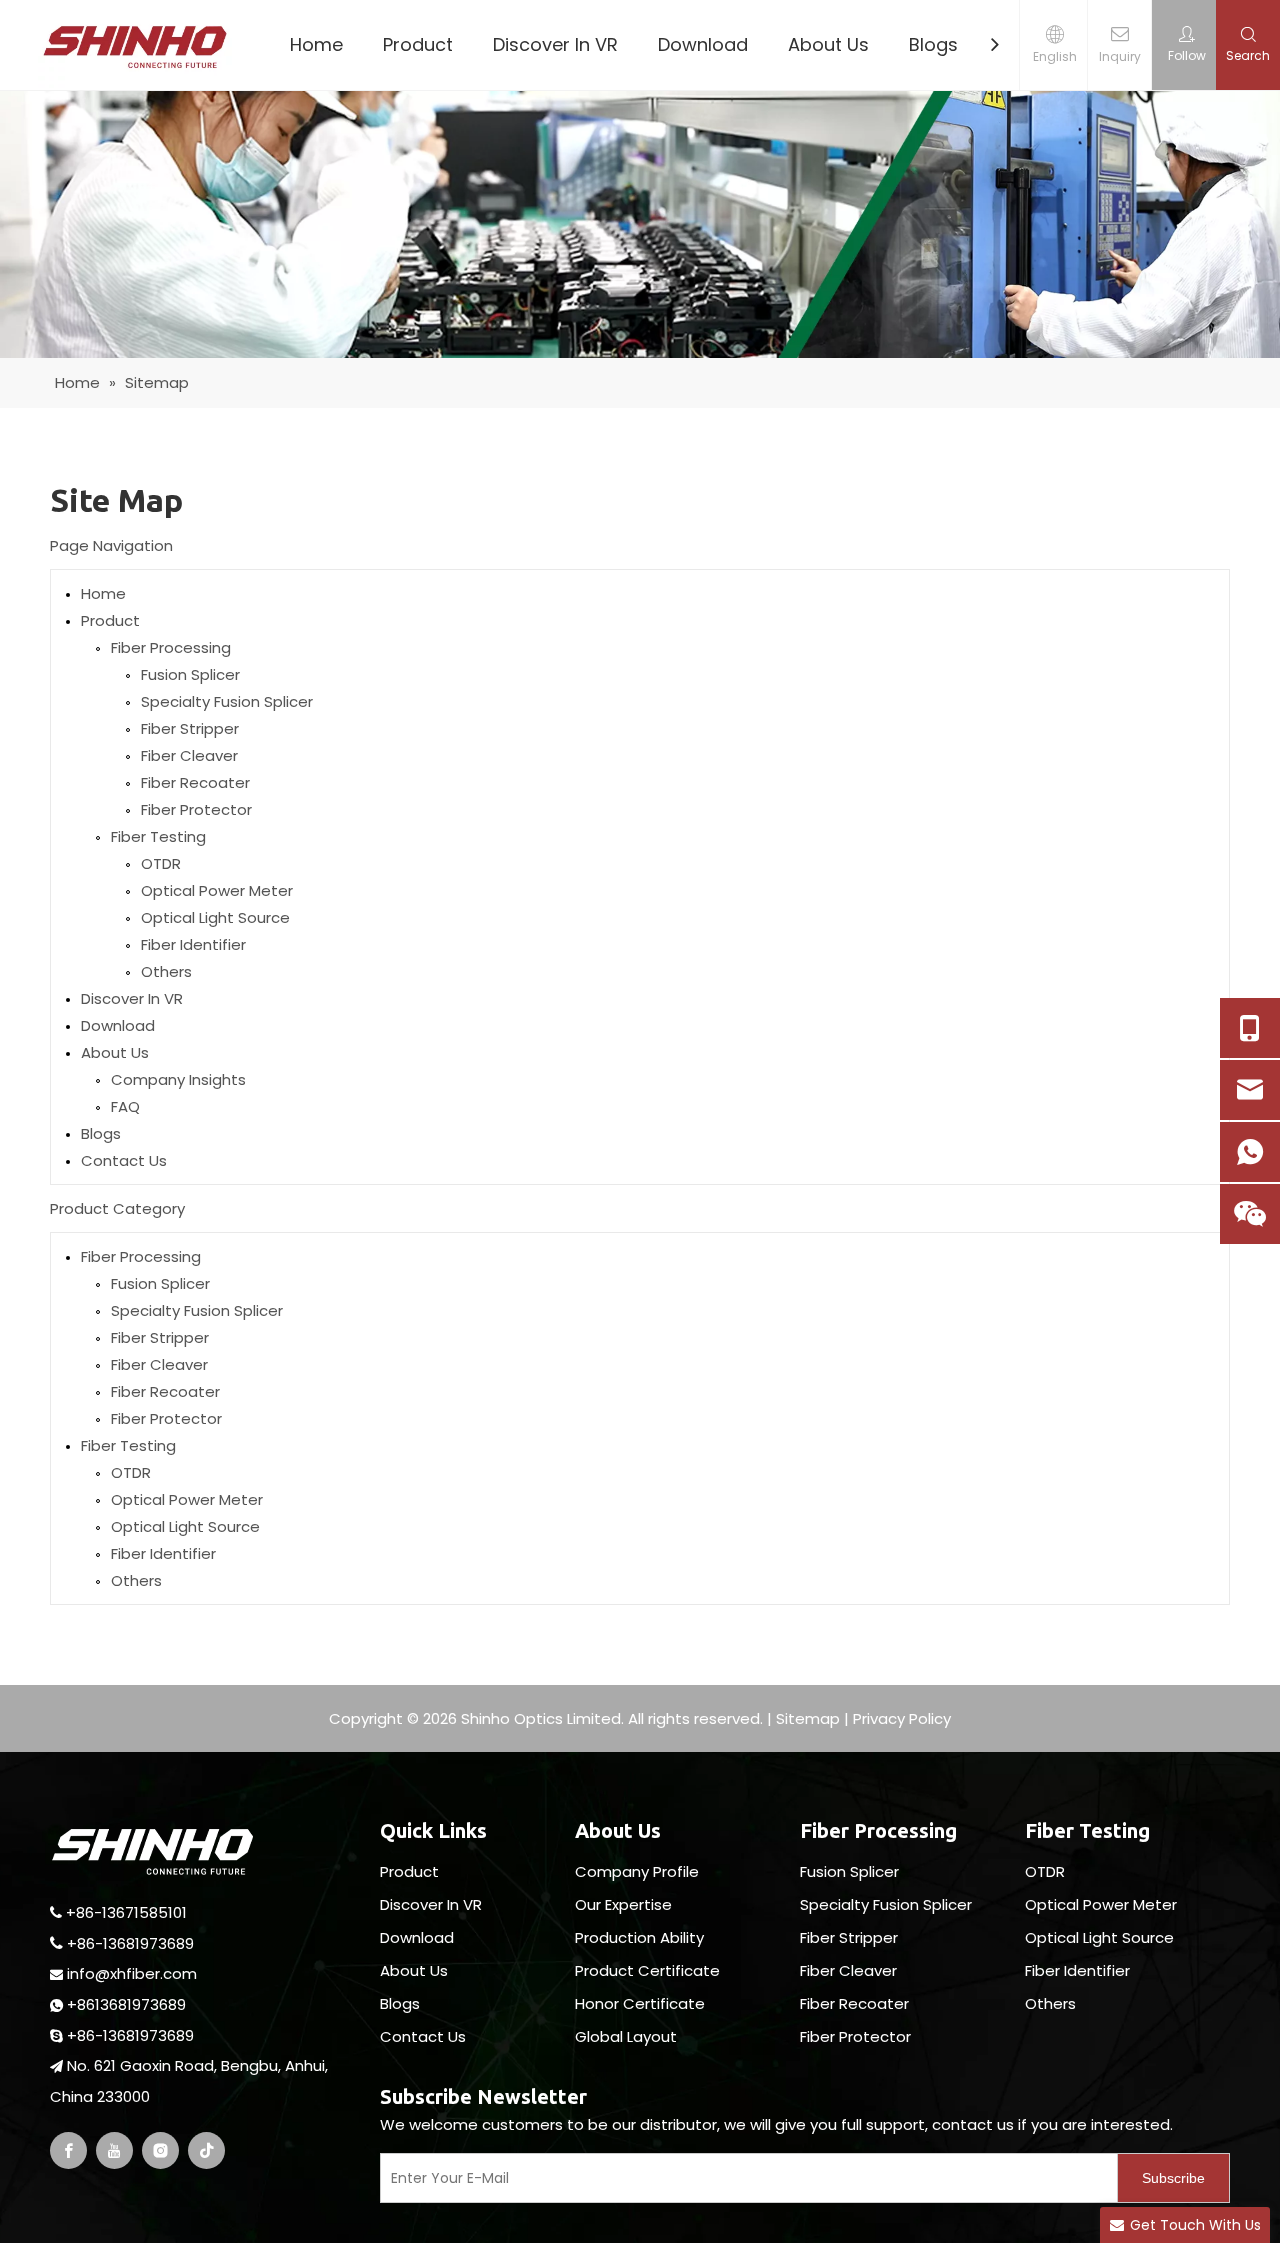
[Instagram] (160, 2150)
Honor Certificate (640, 2003)
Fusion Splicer (190, 674)
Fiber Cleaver (189, 755)
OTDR (161, 863)
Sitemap (808, 1718)
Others (166, 971)
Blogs (933, 44)
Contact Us (124, 1160)
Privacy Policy (902, 1718)
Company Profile (637, 1871)
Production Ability (639, 1937)
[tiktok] (206, 2150)
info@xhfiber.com (132, 1973)
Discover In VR (555, 44)
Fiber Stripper (190, 728)
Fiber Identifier (193, 944)
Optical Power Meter (217, 890)
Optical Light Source (215, 917)
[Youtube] (114, 2150)
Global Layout (626, 2036)
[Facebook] (68, 2150)
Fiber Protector (196, 809)
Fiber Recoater (195, 782)
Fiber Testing (158, 836)
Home (316, 44)
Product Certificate (647, 1970)
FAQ (125, 1106)
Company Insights (178, 1079)
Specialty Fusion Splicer (227, 701)
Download (703, 44)
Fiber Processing (171, 647)
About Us (828, 44)
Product (418, 44)
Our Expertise (623, 1904)
